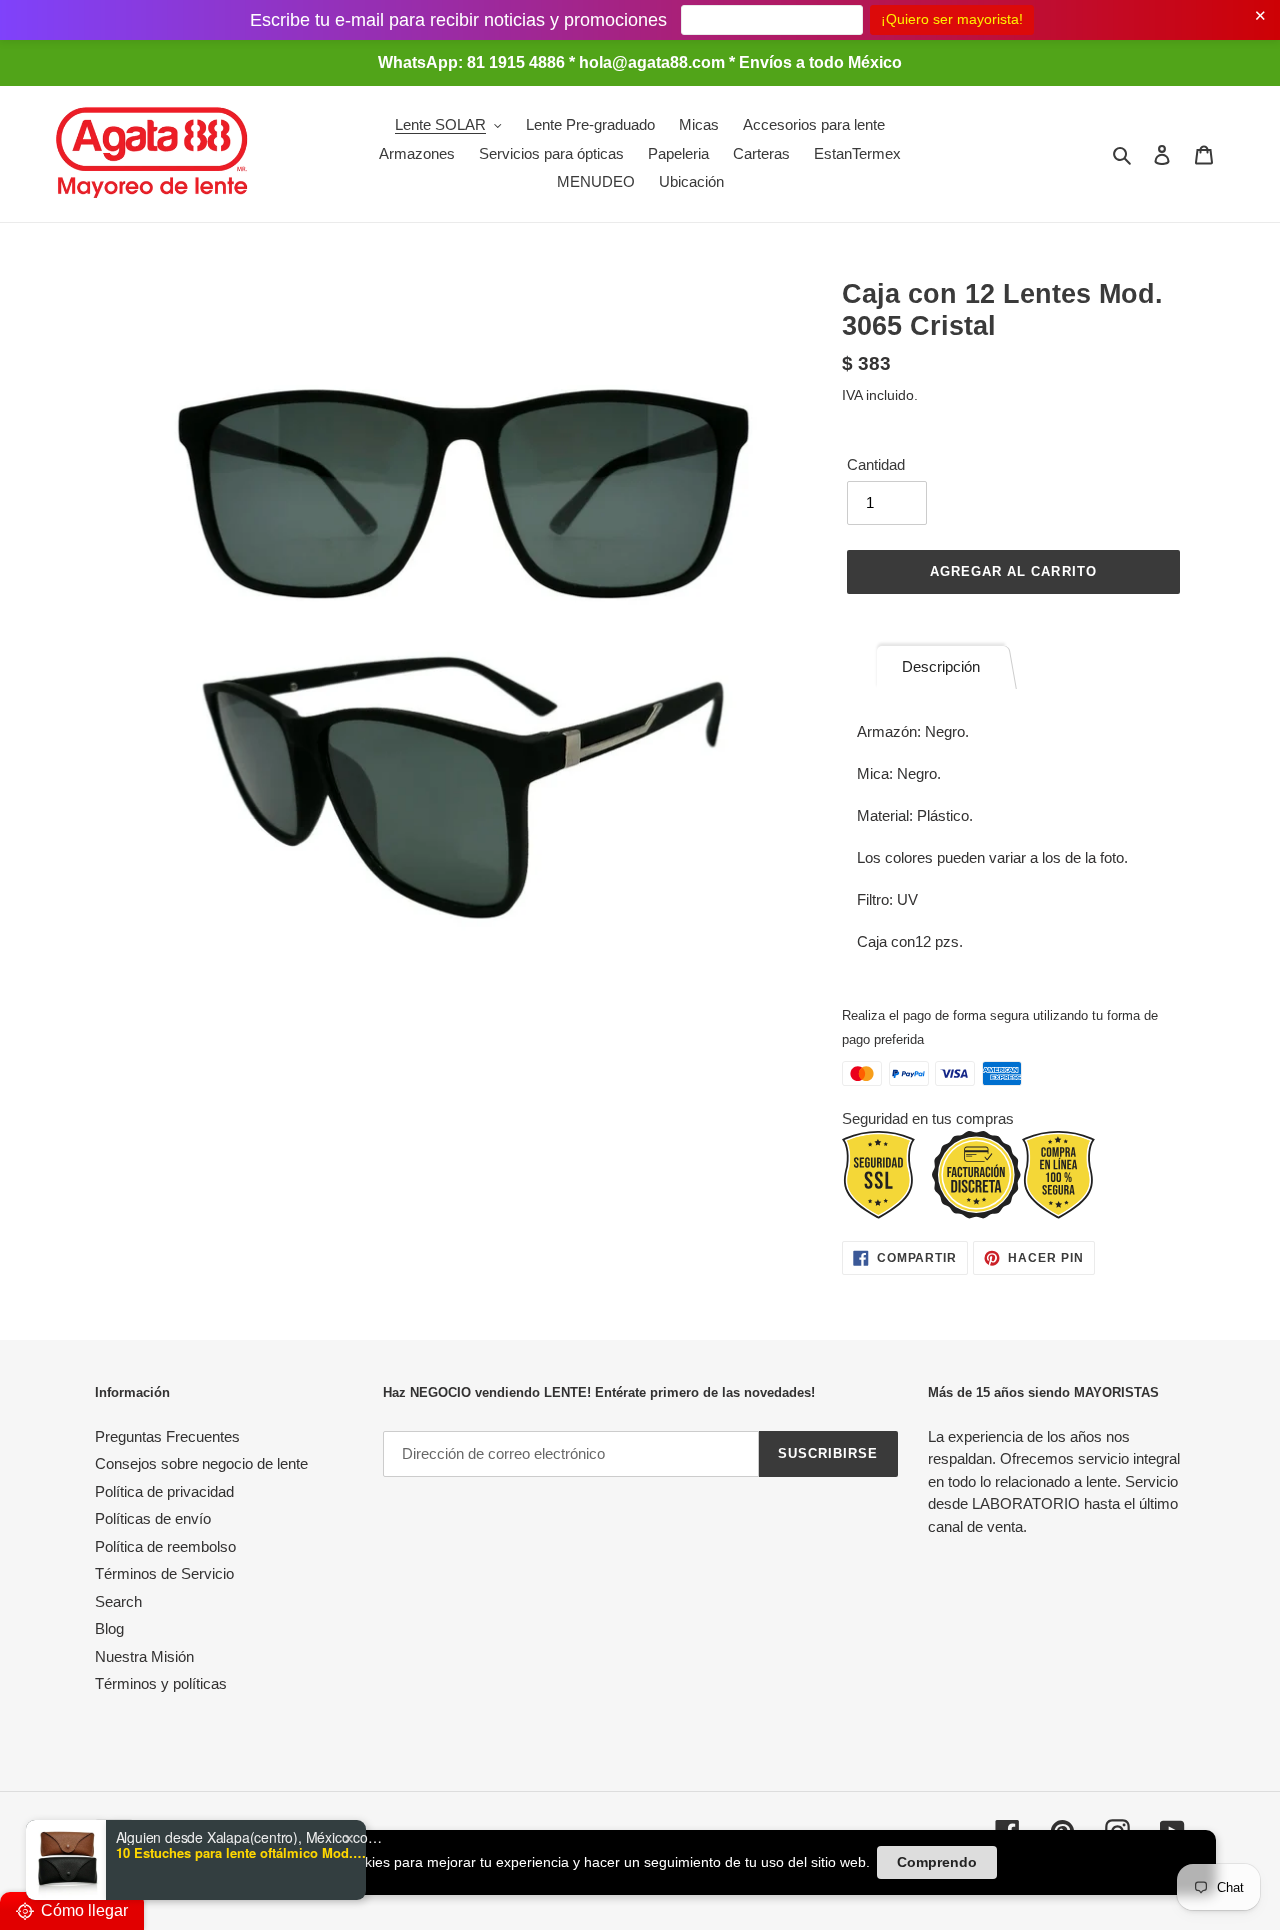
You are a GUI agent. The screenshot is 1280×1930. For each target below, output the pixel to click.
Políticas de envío (153, 1518)
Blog (109, 1628)
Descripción (941, 666)
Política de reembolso (165, 1546)
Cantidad (876, 464)
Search (118, 1601)
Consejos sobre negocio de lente (201, 1463)
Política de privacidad (164, 1491)
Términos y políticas (161, 1683)
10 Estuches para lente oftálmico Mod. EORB (241, 1853)
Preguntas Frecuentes (167, 1436)
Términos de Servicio (164, 1573)
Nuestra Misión (144, 1656)
